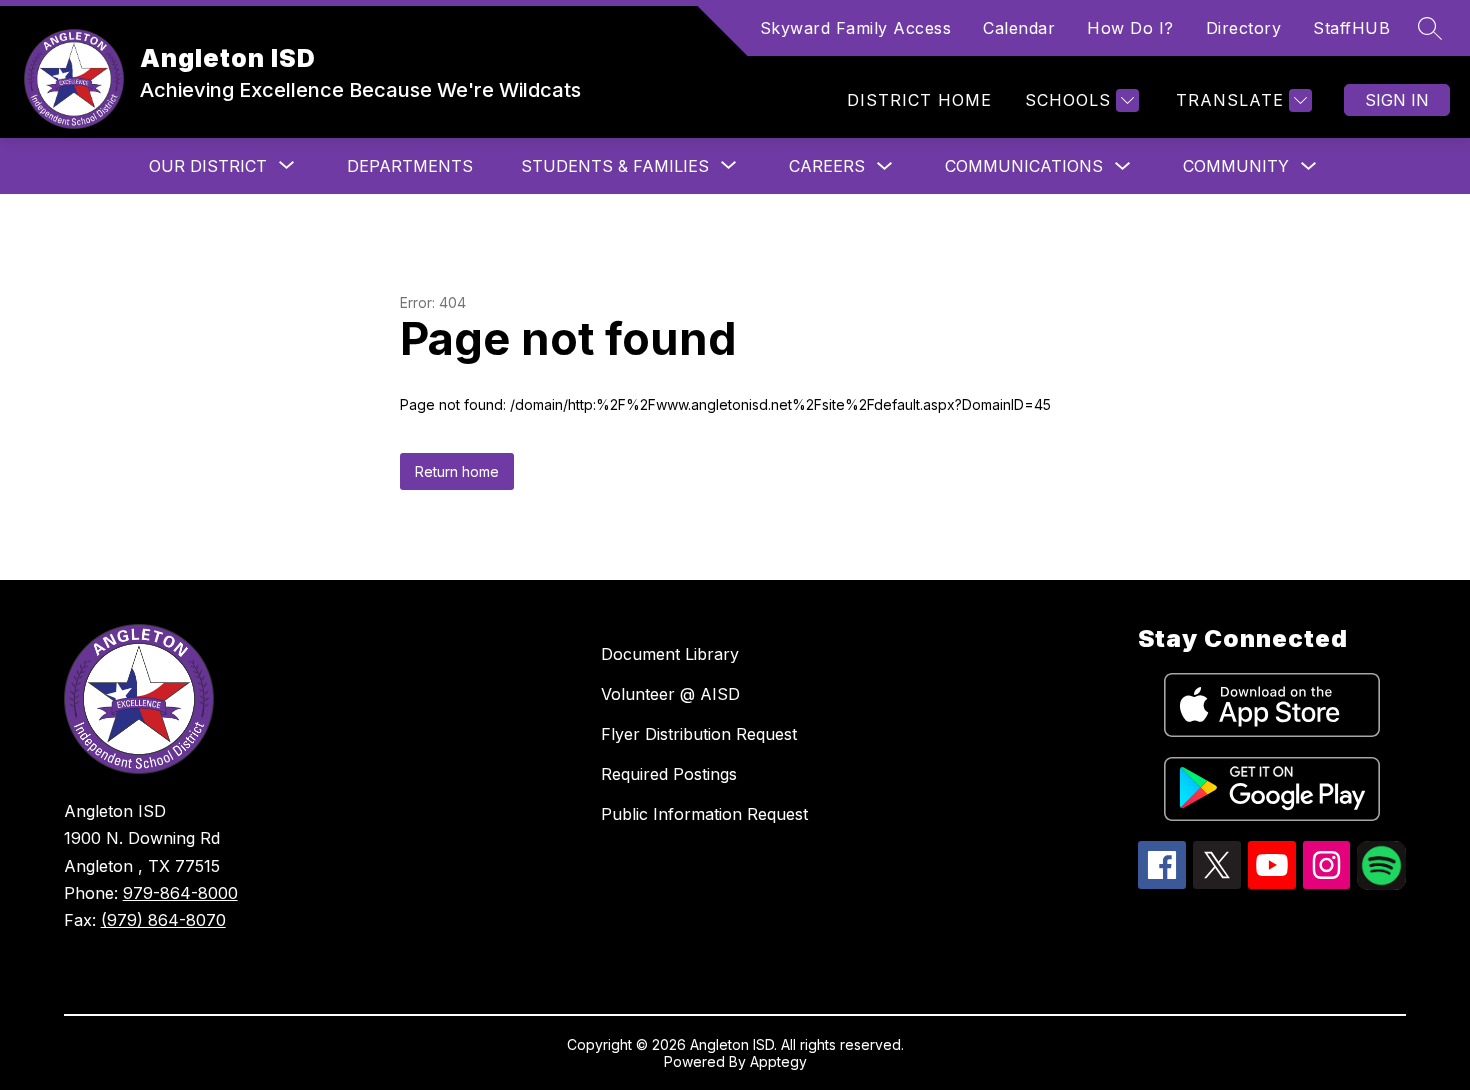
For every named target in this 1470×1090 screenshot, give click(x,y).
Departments (410, 166)
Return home (457, 471)
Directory (1244, 28)
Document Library (670, 654)
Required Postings (669, 774)
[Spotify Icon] (1381, 884)
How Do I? (1130, 28)
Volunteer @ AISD (670, 694)
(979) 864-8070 (163, 920)
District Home (919, 100)
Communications (1024, 166)
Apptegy (778, 1061)
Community (1236, 166)
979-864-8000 (180, 893)
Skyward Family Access (856, 28)
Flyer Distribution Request (699, 734)
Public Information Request (704, 814)
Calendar (1019, 28)
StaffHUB (1351, 28)
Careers (827, 166)
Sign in (1397, 100)
